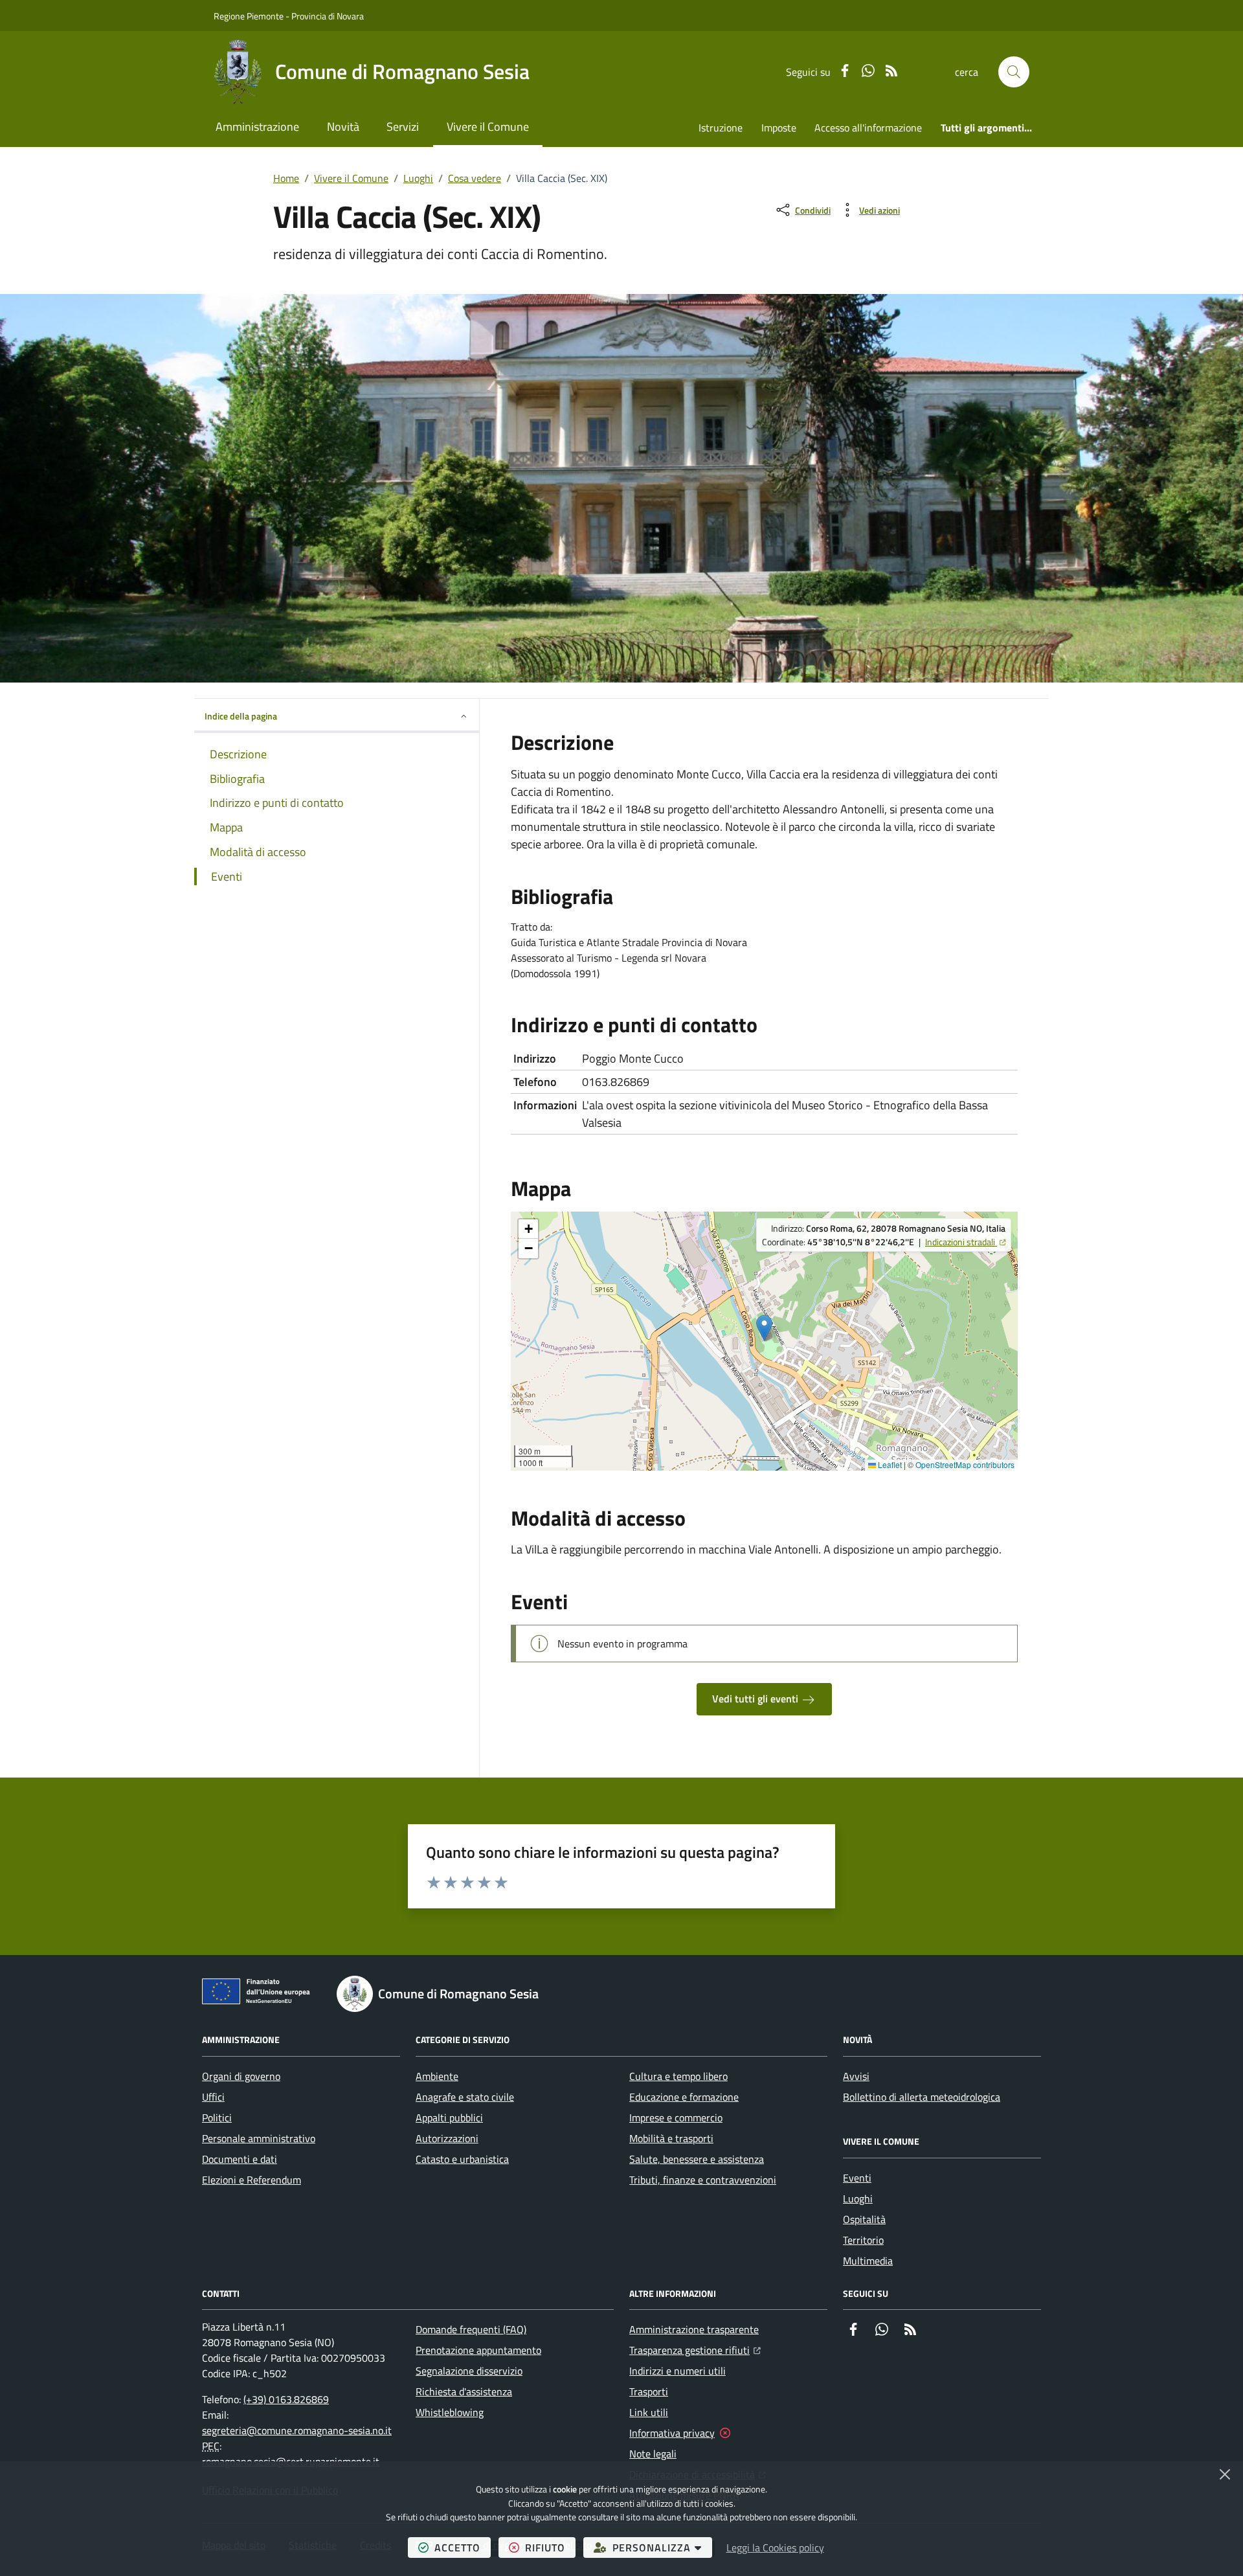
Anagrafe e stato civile (465, 2097)
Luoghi (418, 178)
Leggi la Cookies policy (775, 2548)
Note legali (653, 2454)
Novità (343, 127)
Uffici (213, 2097)
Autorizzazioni (447, 2138)
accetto (463, 2547)
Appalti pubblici (449, 2118)
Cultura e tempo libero (678, 2076)
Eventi (857, 2178)
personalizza (662, 2547)
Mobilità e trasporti (671, 2138)
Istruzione (721, 128)
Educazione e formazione (684, 2097)
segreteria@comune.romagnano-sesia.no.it (297, 2430)
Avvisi (856, 2076)
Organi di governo (241, 2076)
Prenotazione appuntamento (478, 2350)
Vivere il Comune (488, 127)
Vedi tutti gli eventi (756, 1699)
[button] (1014, 72)
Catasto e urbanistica (462, 2159)
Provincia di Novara (328, 16)
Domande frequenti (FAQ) (471, 2329)
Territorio (863, 2240)
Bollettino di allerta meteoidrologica (922, 2097)
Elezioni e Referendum (252, 2180)
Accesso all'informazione (868, 128)
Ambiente (437, 2076)
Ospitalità (864, 2219)
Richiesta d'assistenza (464, 2391)
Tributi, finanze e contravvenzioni (703, 2180)
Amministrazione (257, 127)
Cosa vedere (475, 178)
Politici (217, 2118)
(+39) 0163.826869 (286, 2399)
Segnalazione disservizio (469, 2371)
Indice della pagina (241, 716)
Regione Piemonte (249, 16)
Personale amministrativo (259, 2138)
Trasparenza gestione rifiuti (695, 2350)
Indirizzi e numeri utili (677, 2371)
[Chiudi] (1225, 2474)
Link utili (649, 2412)
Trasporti (649, 2391)
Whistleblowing (450, 2412)
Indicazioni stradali (965, 1242)
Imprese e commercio (676, 2118)
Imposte (779, 128)
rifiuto (550, 2547)
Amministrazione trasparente (694, 2329)
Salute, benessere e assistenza (697, 2159)
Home (286, 178)
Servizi (403, 127)
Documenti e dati (240, 2159)
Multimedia (868, 2261)
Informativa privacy (672, 2433)
